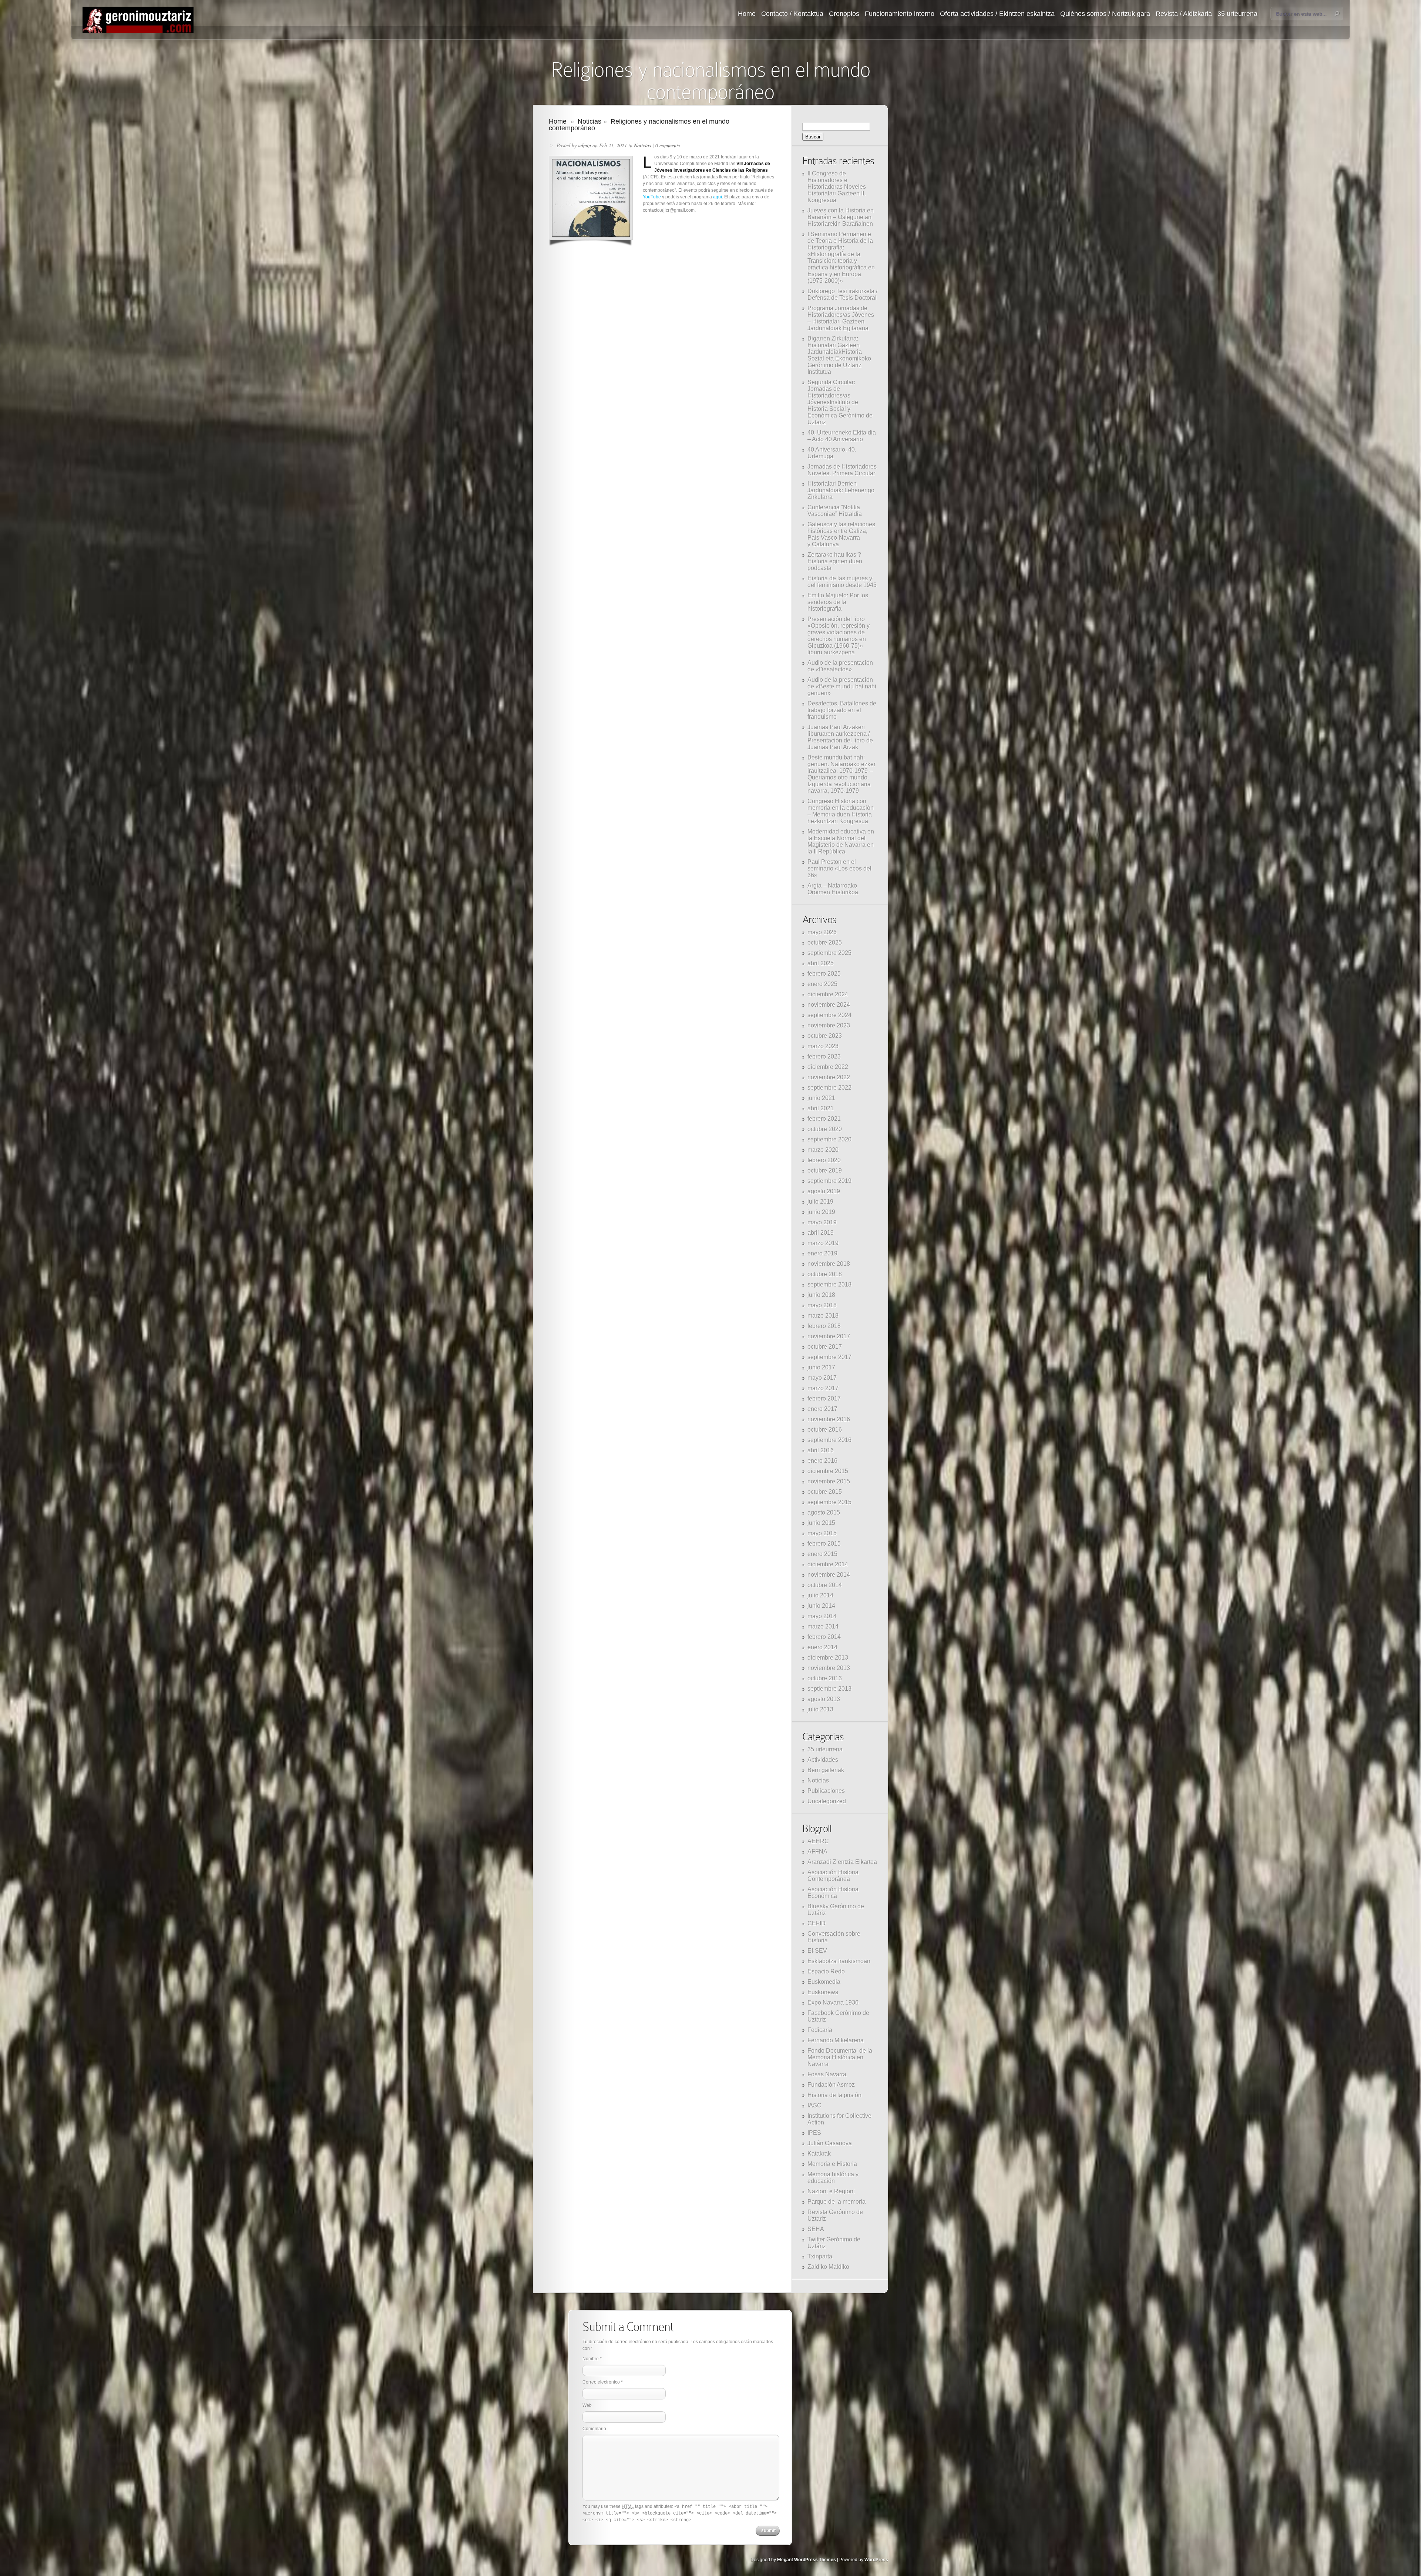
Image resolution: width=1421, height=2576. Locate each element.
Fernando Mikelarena (836, 2040)
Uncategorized (827, 1801)
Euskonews (823, 1992)
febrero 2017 (824, 1398)
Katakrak (819, 2154)
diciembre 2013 (828, 1658)
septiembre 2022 (829, 1088)
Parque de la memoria (837, 2202)
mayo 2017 (822, 1378)
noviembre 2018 (829, 1264)
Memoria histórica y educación (833, 2178)
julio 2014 (820, 1595)
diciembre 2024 (828, 994)
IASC (814, 2105)
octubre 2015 (825, 1492)
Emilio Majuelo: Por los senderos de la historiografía (838, 602)
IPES (814, 2133)
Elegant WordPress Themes (807, 2560)
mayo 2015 (822, 1533)
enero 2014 (822, 1647)
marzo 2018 (823, 1316)
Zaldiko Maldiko (828, 2267)
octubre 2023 (825, 1036)
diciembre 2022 (828, 1067)
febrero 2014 (824, 1637)
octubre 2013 (825, 1678)
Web (587, 2405)
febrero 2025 (824, 974)
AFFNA (817, 1851)
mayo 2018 (822, 1305)
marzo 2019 (823, 1243)
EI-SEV (817, 1951)
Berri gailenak (826, 1770)
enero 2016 (822, 1461)
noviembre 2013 (829, 1668)
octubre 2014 (825, 1585)
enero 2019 (822, 1253)
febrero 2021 (824, 1119)
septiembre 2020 (829, 1139)
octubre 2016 (825, 1430)
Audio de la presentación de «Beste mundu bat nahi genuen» (842, 686)
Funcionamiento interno (900, 14)
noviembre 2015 (829, 1481)
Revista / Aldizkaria (1184, 14)
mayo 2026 (822, 932)
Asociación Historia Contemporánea (833, 1876)
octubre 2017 (825, 1347)
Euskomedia (824, 1982)
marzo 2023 (823, 1046)
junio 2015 (821, 1523)
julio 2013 (820, 1709)
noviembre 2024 (829, 1005)
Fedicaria (820, 2030)
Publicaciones (826, 1791)
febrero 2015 (824, 1544)
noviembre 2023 (829, 1025)
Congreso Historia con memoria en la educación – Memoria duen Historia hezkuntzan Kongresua (841, 811)
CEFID (817, 1923)
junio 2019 (821, 1212)
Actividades (823, 1760)
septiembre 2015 (829, 1502)
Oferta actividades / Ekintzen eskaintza (997, 14)
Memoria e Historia (832, 2164)
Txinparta (820, 2256)
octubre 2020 (825, 1129)
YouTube (652, 197)
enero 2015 (822, 1554)
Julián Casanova (830, 2143)
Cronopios (844, 14)
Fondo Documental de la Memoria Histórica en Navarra (840, 2057)
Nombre (591, 2359)
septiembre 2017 (829, 1357)
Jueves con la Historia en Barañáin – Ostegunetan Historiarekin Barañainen (841, 217)
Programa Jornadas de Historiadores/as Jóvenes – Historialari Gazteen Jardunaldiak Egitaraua (841, 318)
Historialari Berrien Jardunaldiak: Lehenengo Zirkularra (841, 490)
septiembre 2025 (829, 953)
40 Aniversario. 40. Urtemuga (832, 453)
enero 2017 (822, 1409)
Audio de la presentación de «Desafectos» (840, 666)
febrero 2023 (824, 1056)
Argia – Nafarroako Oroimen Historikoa (833, 889)
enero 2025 (822, 984)
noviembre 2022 (829, 1077)
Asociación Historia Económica (833, 1893)
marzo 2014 (823, 1626)
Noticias (589, 121)
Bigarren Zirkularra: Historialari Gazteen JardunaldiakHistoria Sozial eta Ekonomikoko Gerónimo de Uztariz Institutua (839, 355)
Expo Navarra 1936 (833, 2003)
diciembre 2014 (828, 1564)
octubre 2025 (825, 942)
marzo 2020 (823, 1150)
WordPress (876, 2560)
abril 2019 (821, 1233)
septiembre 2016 (829, 1440)
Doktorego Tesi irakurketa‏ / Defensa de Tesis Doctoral (842, 294)
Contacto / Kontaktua (792, 14)
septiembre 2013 (829, 1689)
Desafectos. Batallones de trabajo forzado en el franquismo (842, 710)
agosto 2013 (824, 1699)
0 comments (668, 145)
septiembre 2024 (829, 1015)
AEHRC (818, 1841)
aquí (718, 197)
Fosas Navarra (827, 2074)
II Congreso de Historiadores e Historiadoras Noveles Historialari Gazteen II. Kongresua (837, 187)
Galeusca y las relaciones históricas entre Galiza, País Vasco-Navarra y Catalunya (841, 534)
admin (584, 145)
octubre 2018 (825, 1274)
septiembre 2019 (829, 1181)
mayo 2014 (822, 1616)
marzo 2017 (823, 1388)
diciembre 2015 (828, 1471)
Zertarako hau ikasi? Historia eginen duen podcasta (835, 561)
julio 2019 (820, 1202)
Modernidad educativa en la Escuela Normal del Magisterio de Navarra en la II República (841, 841)
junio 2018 (821, 1295)
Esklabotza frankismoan (839, 1961)
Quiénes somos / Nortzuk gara (1105, 14)
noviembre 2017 (829, 1336)
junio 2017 (821, 1367)
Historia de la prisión (834, 2095)
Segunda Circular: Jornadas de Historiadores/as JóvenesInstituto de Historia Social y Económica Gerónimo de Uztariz (840, 402)
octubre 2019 (825, 1170)
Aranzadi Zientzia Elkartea (842, 1862)
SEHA (816, 2229)
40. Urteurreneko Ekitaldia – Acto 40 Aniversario (842, 436)
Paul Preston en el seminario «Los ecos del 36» (839, 868)
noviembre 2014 (829, 1575)
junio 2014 (821, 1606)
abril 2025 (821, 963)
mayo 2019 (822, 1222)
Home (747, 14)
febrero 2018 (824, 1326)
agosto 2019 (824, 1191)
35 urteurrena (1237, 14)
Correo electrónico (601, 2382)
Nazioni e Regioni (831, 2191)
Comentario (594, 2429)
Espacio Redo (826, 1971)
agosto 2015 (824, 1512)
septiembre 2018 (829, 1284)
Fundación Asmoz (831, 2085)
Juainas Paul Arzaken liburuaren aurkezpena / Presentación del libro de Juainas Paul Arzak (840, 737)
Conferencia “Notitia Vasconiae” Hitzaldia (835, 511)
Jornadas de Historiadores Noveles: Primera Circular (842, 470)
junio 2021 (821, 1098)
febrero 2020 (824, 1160)
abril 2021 (821, 1108)
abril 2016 (821, 1450)
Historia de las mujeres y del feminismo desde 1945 (842, 582)
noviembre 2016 (829, 1419)
